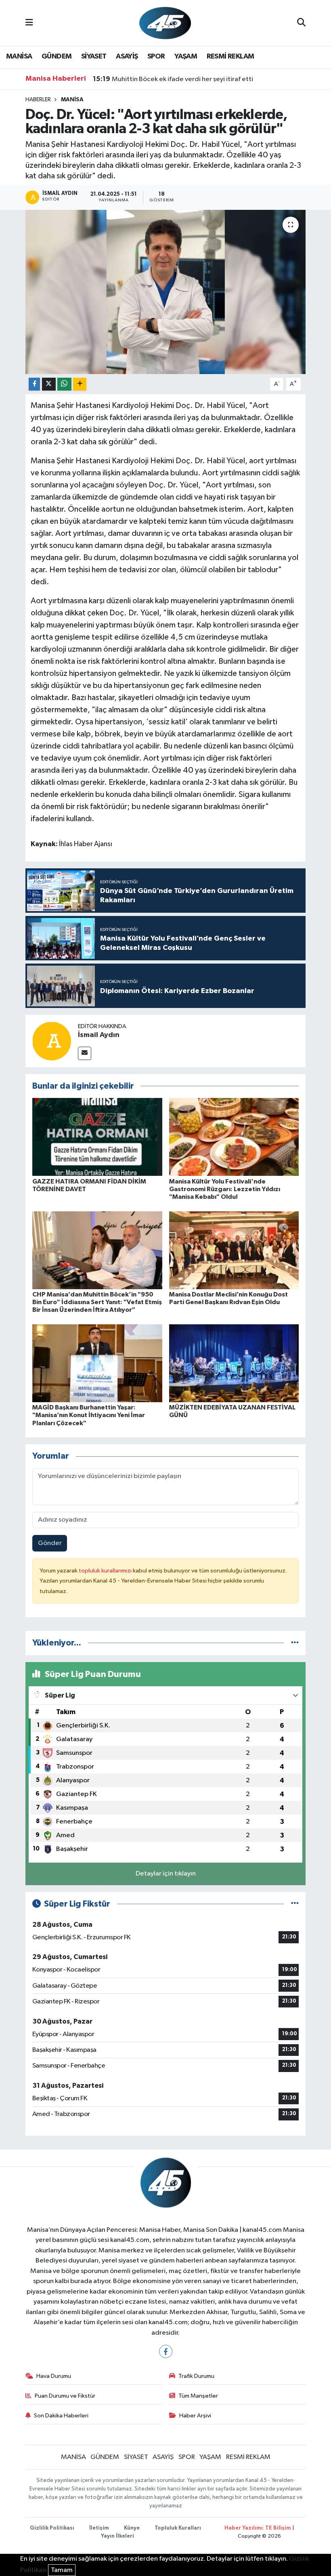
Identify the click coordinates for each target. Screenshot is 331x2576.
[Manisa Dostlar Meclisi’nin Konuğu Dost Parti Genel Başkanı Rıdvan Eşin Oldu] (234, 1250)
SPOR (156, 56)
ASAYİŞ (127, 56)
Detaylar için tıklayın (166, 1874)
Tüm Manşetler (198, 2396)
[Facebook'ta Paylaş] (34, 384)
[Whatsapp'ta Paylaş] (64, 384)
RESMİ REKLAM (230, 56)
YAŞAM (186, 56)
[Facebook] (166, 2351)
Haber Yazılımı (244, 2528)
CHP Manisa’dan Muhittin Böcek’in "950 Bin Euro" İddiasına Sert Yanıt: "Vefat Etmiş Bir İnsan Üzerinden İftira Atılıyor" (97, 1302)
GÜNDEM (57, 56)
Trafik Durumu (196, 2376)
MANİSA (19, 56)
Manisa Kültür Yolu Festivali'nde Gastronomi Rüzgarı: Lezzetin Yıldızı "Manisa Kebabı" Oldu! (225, 1189)
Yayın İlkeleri (117, 2536)
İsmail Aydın (99, 1035)
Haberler (38, 100)
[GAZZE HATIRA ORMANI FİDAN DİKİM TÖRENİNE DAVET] (97, 1137)
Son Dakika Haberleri (61, 2416)
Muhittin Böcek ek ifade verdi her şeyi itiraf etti (173, 79)
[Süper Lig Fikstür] (295, 1904)
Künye (132, 2528)
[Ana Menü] (29, 23)
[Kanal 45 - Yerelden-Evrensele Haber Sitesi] (165, 23)
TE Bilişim (278, 2528)
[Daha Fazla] (80, 384)
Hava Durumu (54, 2376)
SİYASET (94, 56)
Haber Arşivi (195, 2416)
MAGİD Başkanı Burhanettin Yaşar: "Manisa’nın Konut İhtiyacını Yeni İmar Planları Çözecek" (89, 1415)
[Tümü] (295, 1643)
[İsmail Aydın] (52, 1041)
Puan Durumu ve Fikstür (65, 2396)
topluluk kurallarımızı (106, 1571)
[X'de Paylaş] (49, 384)
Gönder (50, 1543)
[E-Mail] (85, 1053)
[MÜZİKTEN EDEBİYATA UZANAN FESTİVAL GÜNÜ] (234, 1363)
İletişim (99, 2528)
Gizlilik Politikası (52, 2528)
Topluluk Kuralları (178, 2528)
